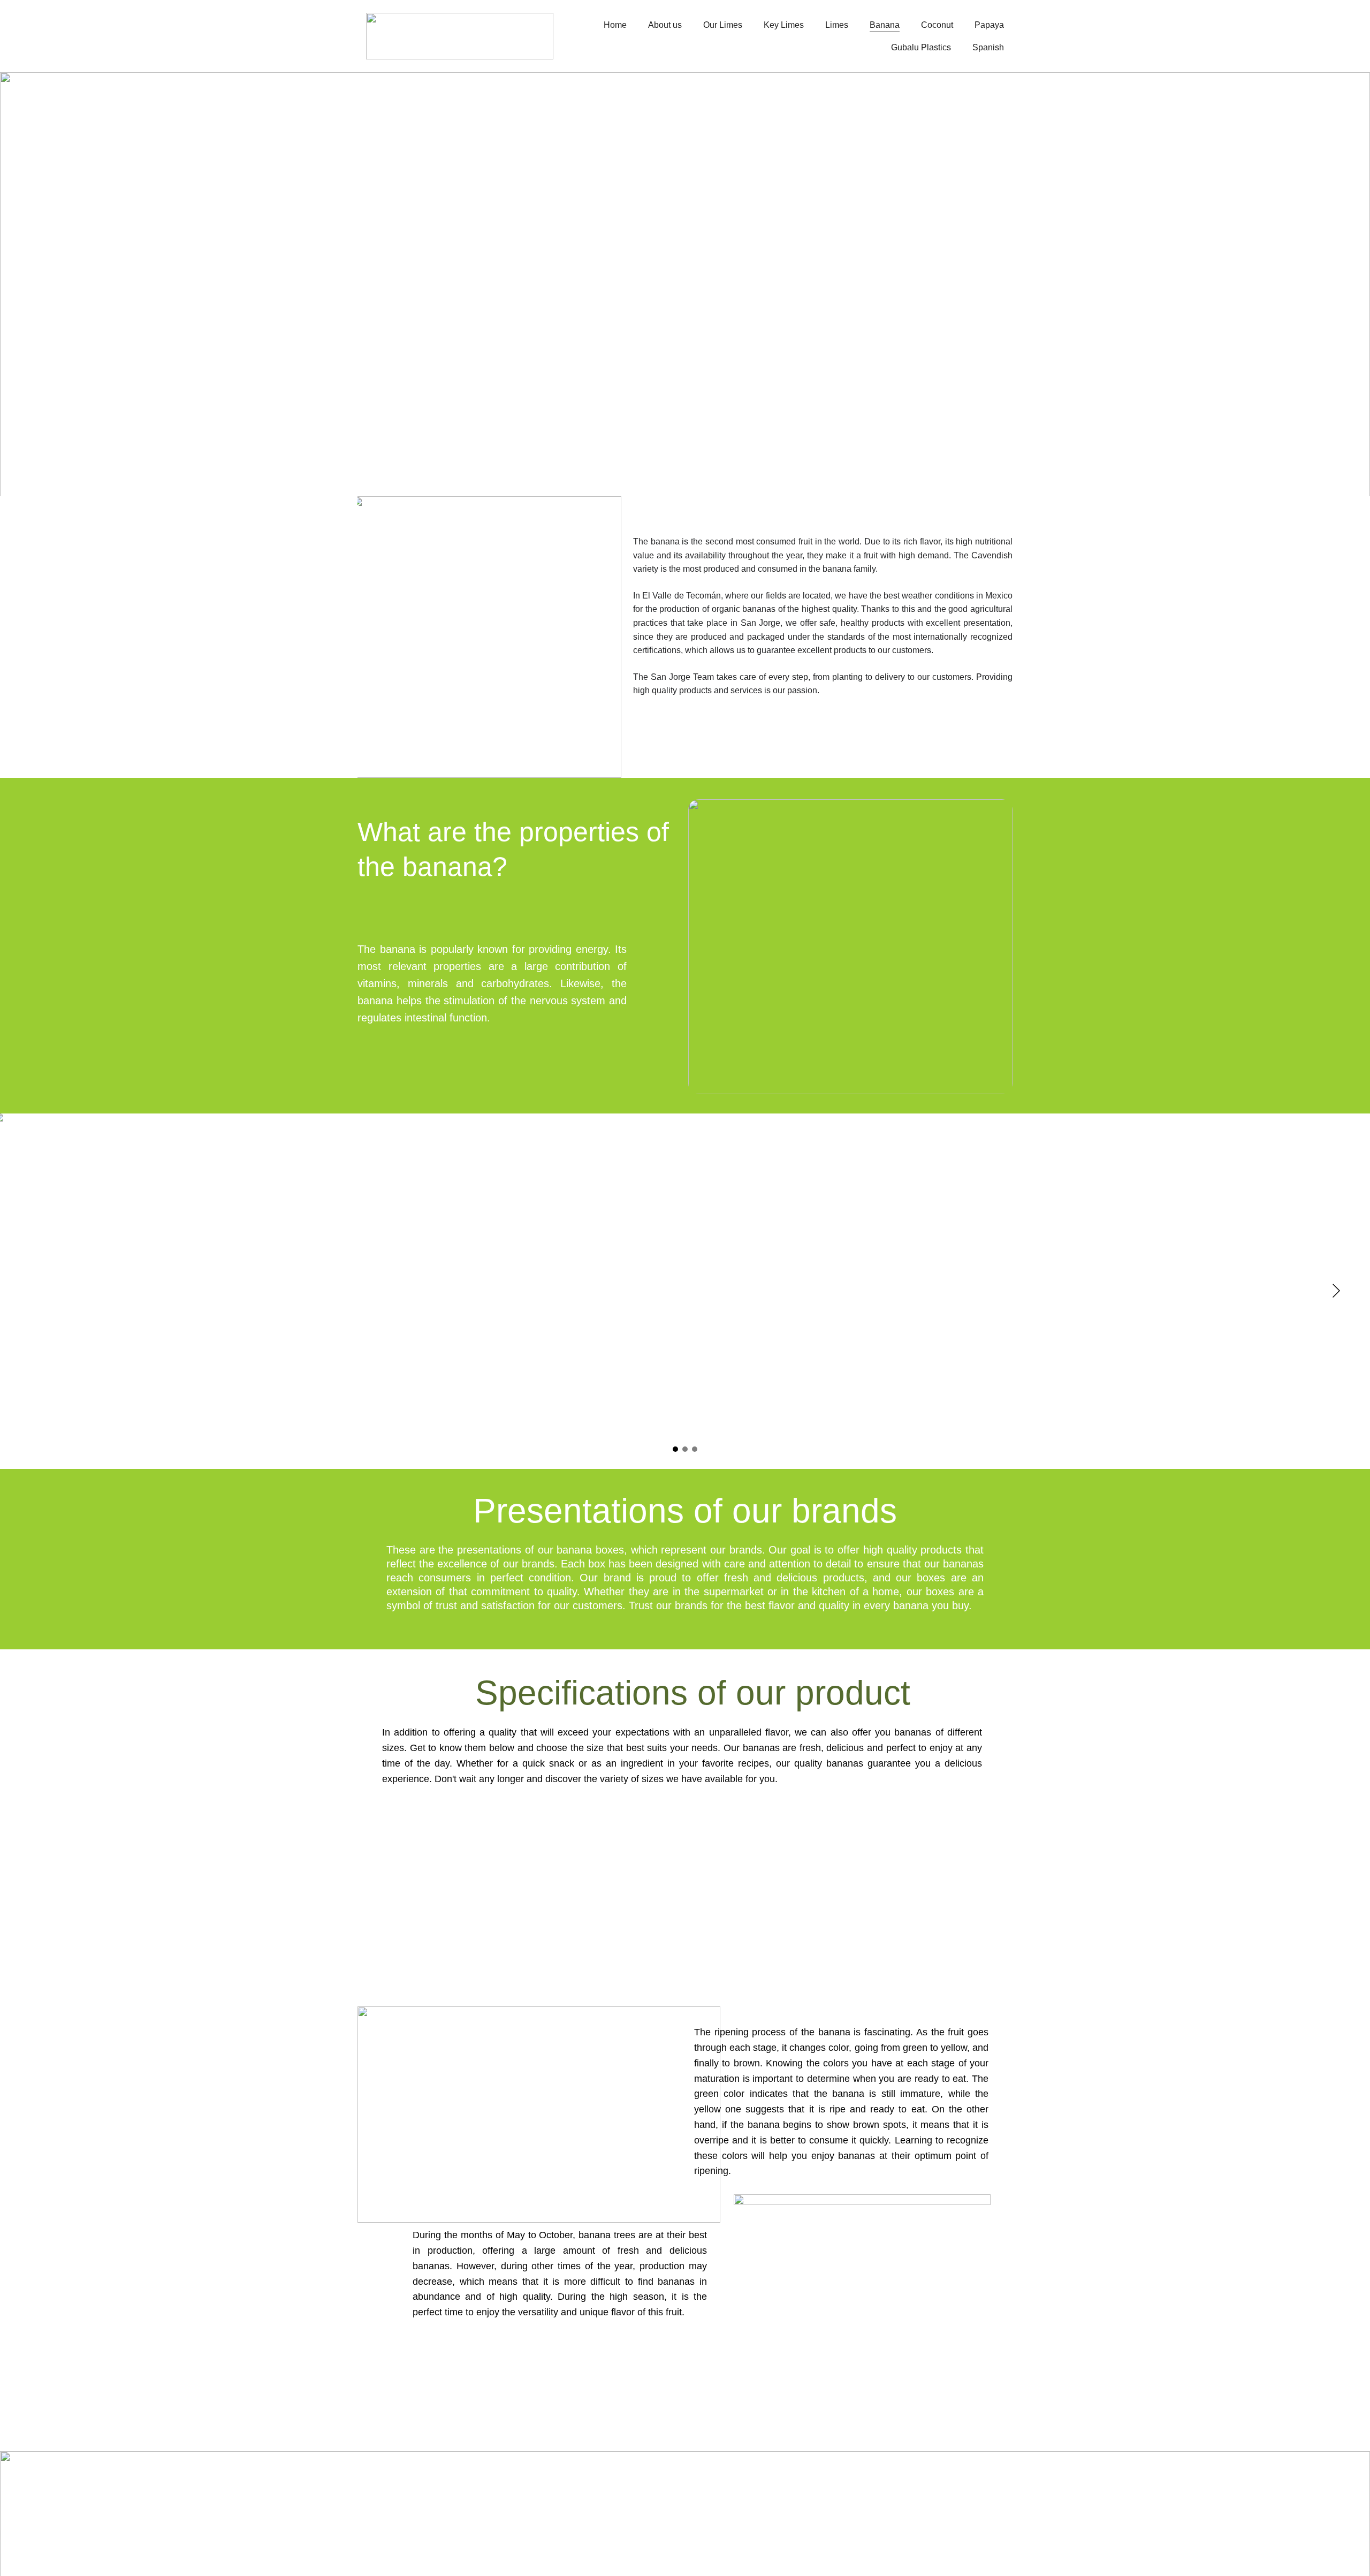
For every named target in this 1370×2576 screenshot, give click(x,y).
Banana (885, 25)
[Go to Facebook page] (839, 2515)
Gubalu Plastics (921, 47)
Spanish (988, 47)
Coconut (937, 25)
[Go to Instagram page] (938, 2515)
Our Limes (723, 25)
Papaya (989, 25)
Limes (837, 25)
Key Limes (784, 25)
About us (665, 25)
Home (615, 25)
